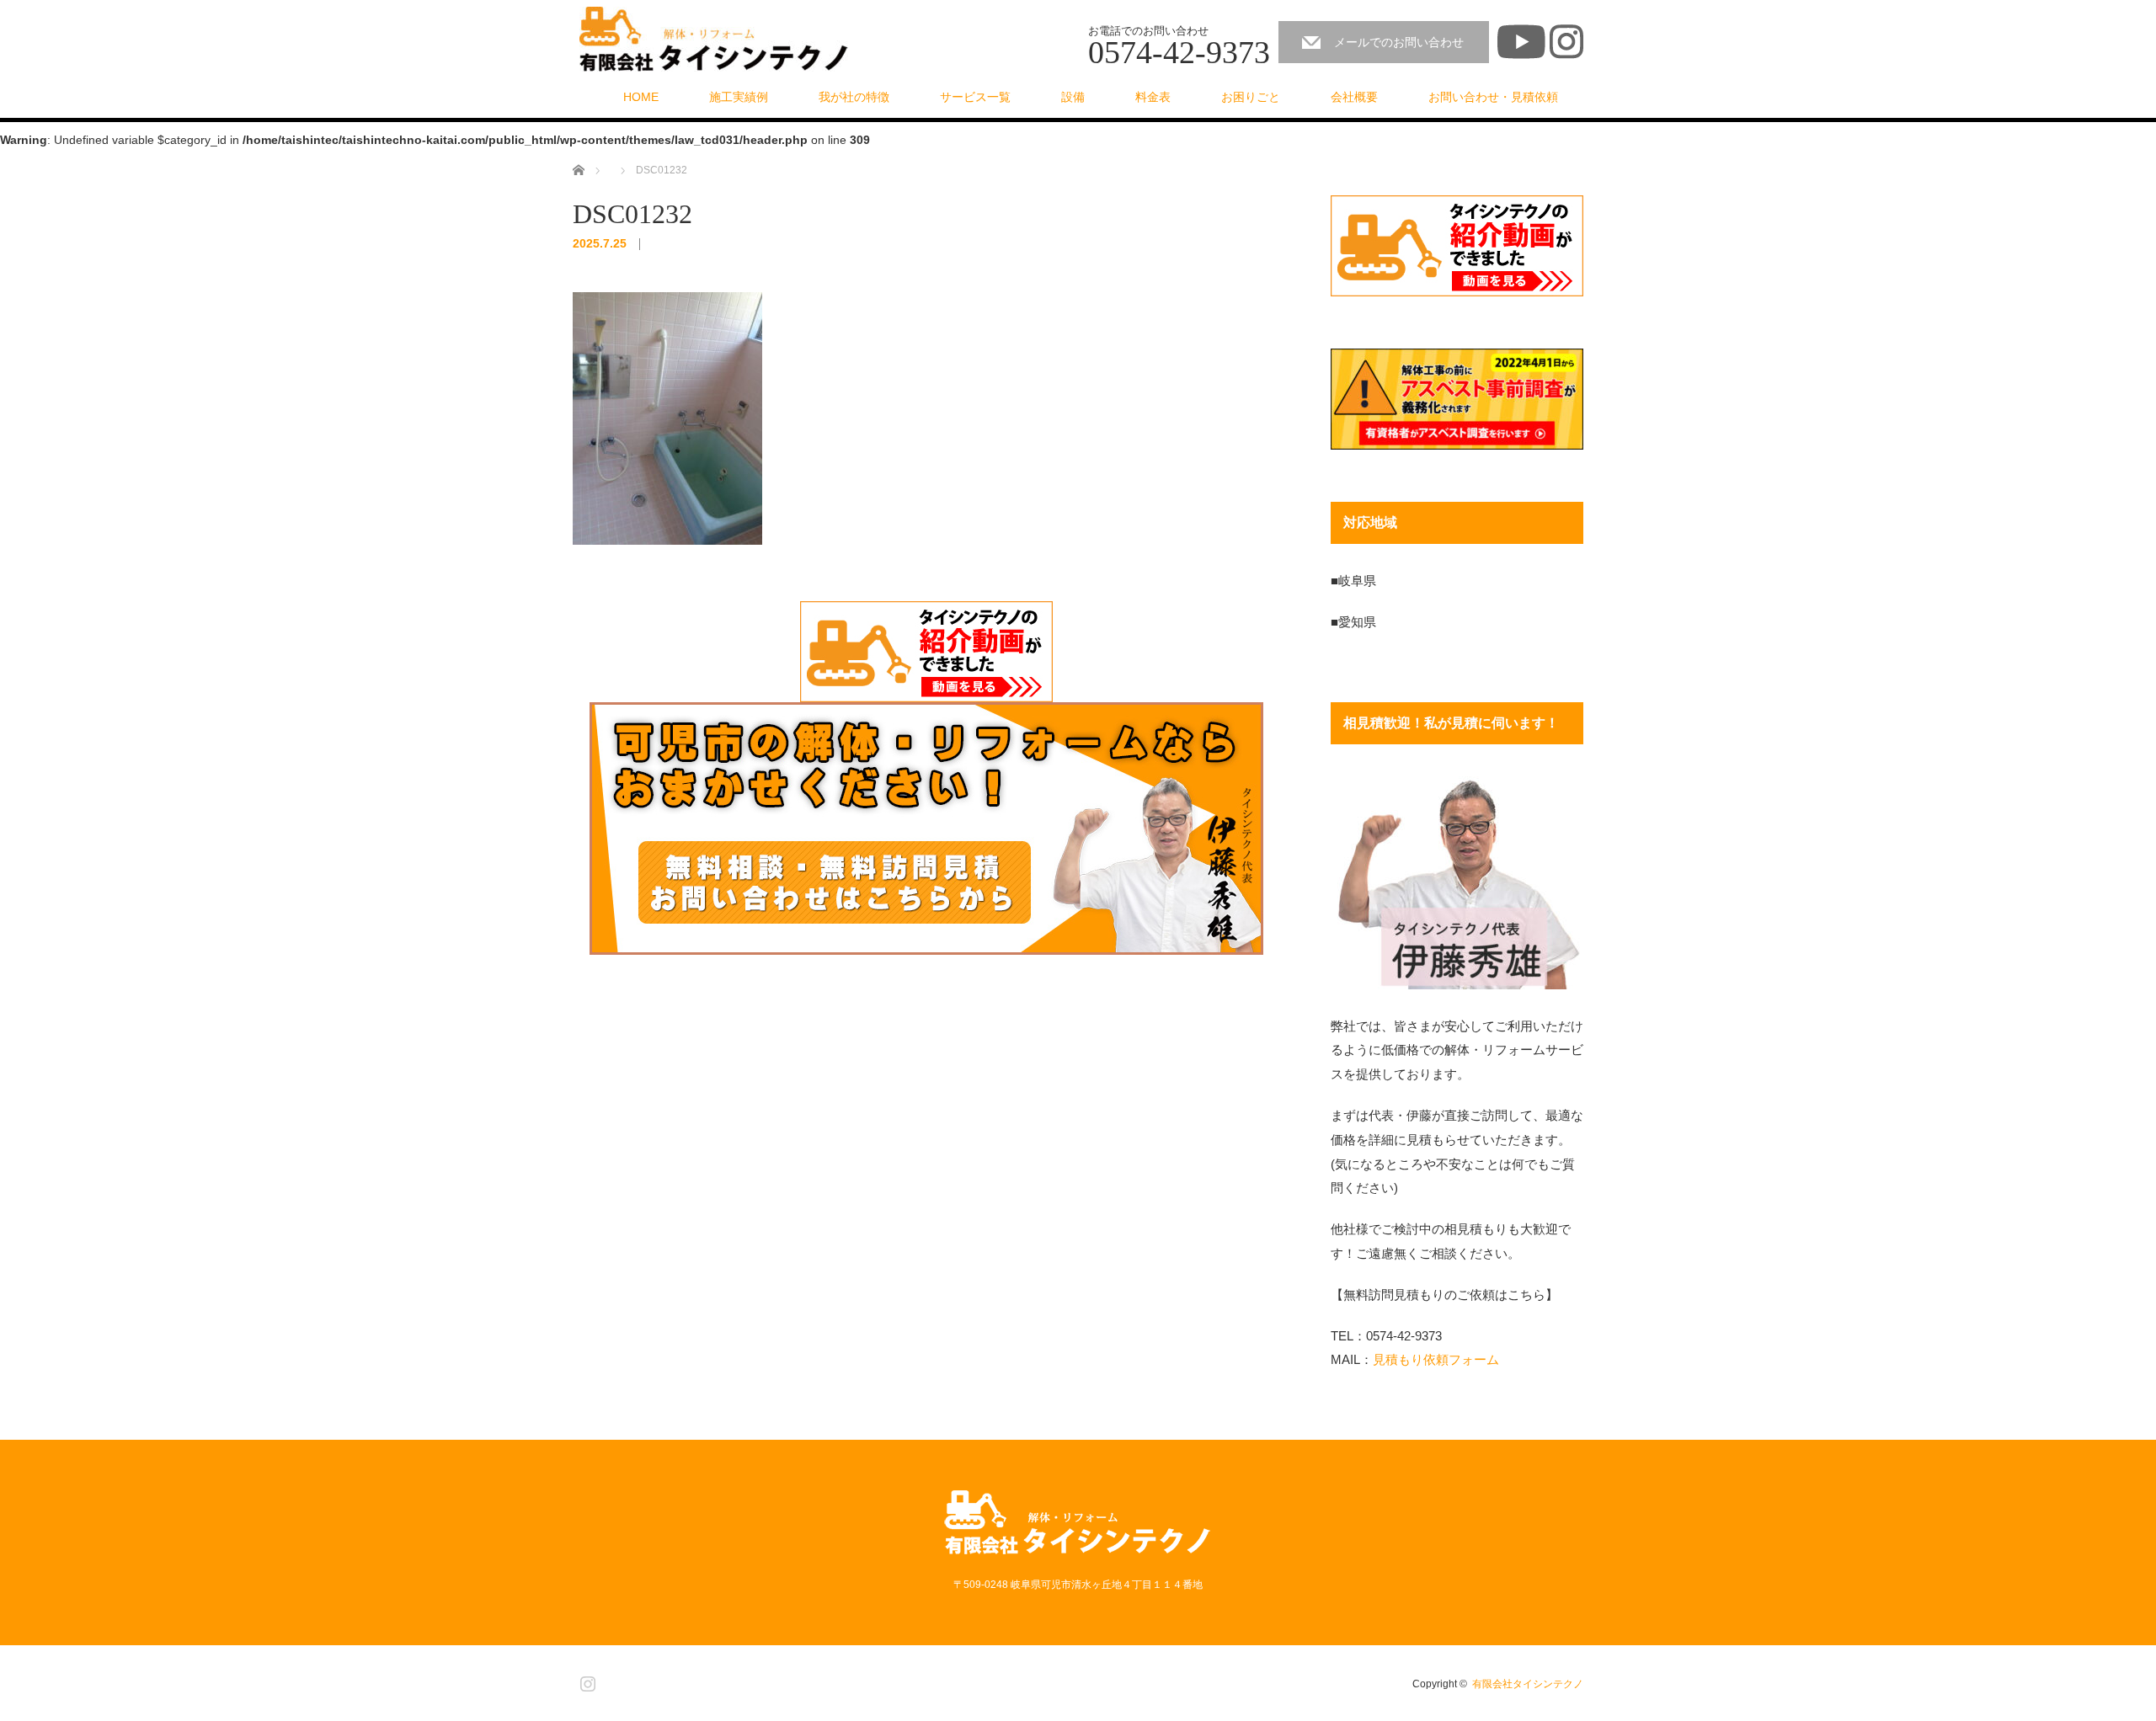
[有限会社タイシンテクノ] (714, 40)
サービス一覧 (975, 97)
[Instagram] (585, 1681)
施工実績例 (739, 97)
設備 (1073, 97)
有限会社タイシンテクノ (1528, 1684)
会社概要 (1354, 97)
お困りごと (1251, 97)
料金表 (1153, 97)
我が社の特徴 (854, 97)
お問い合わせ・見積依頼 (1493, 97)
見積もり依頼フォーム (1436, 1359)
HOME (641, 97)
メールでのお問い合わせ (1399, 42)
